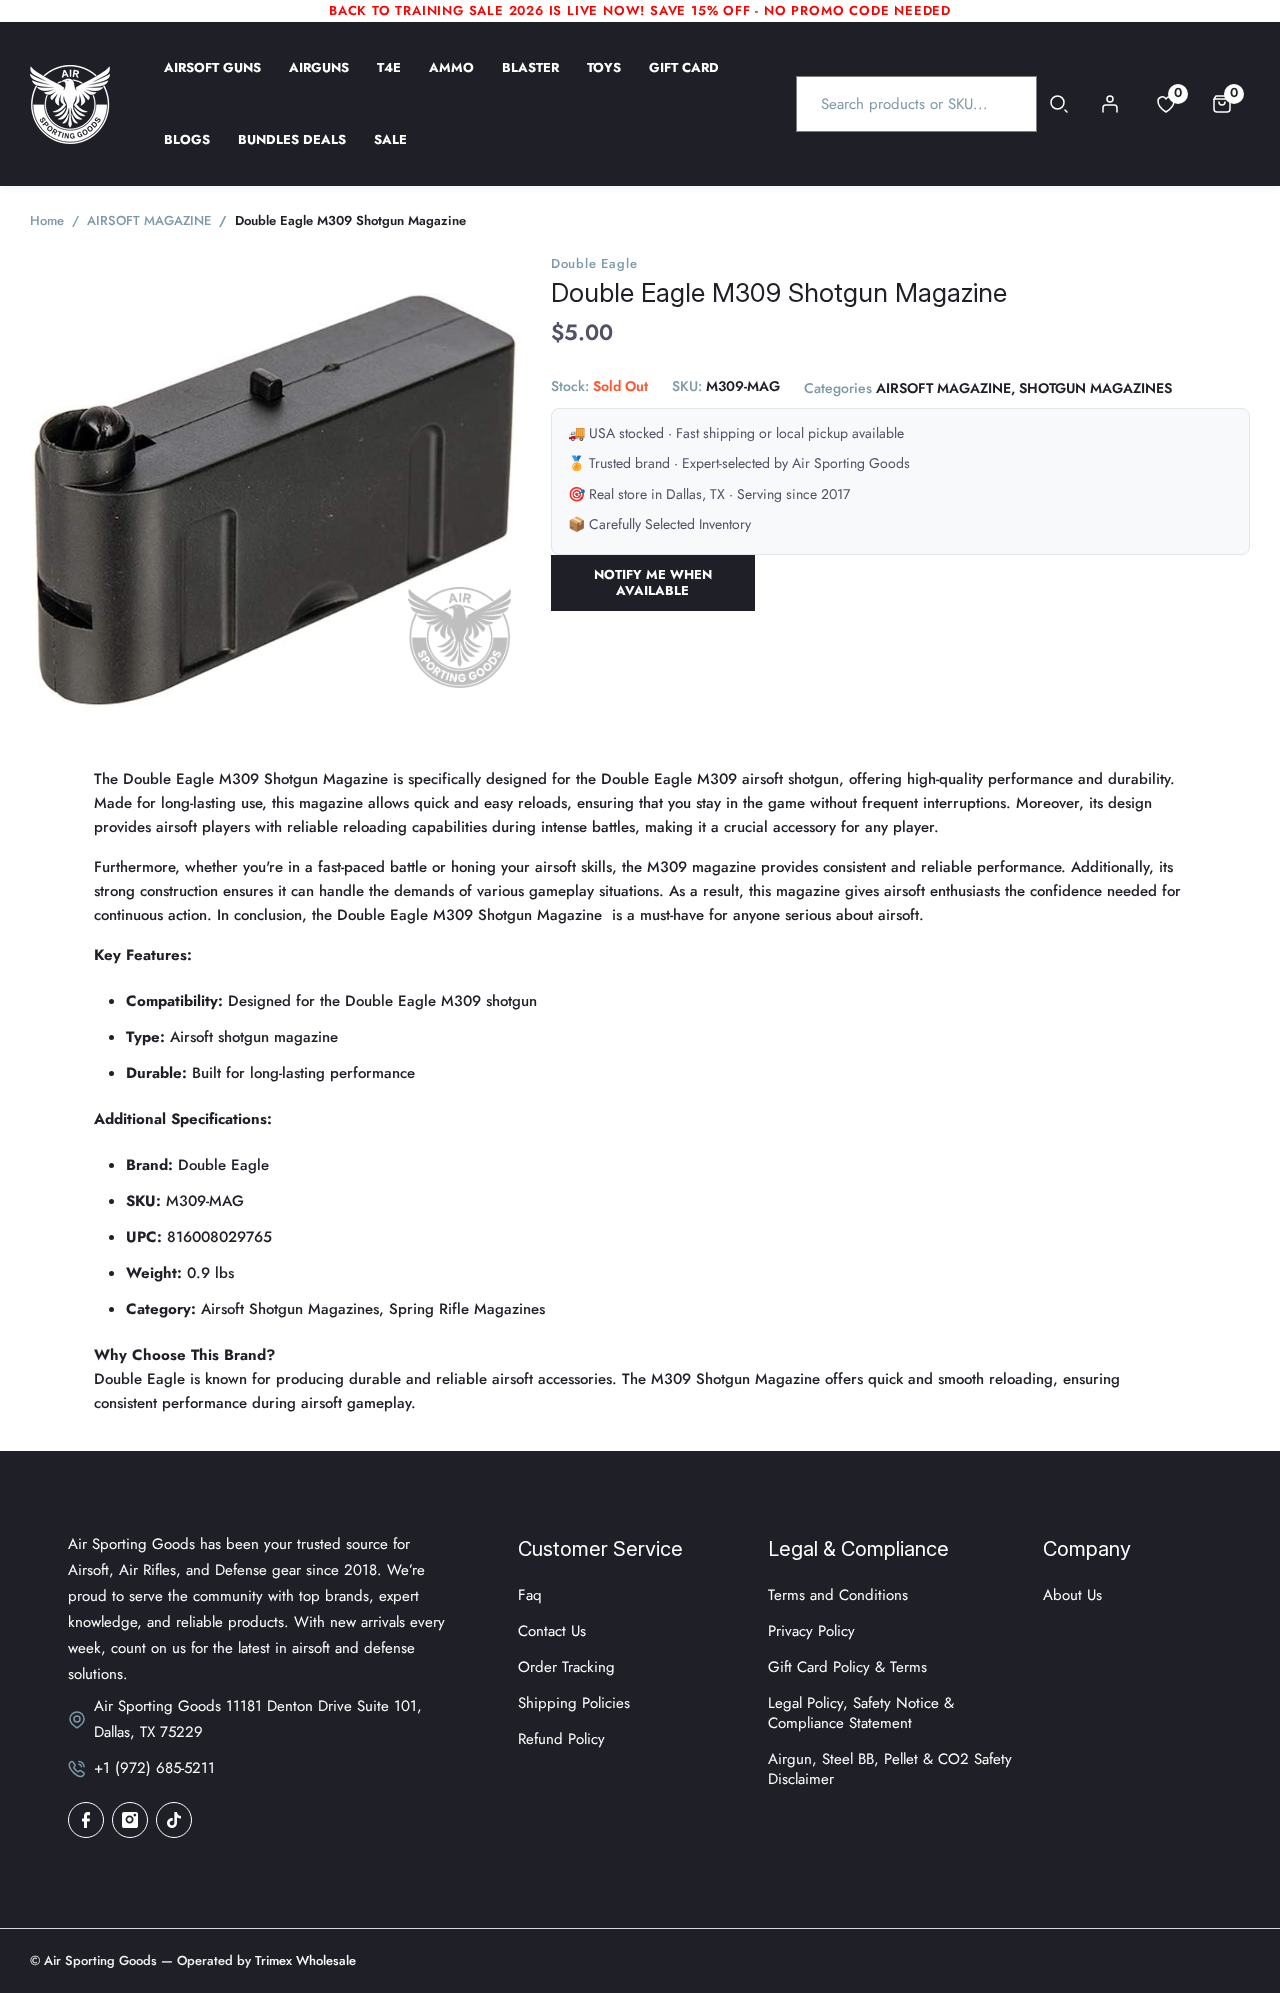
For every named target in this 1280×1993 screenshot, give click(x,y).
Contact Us (552, 1631)
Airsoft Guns (212, 81)
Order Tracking (566, 1667)
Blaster (530, 81)
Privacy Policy (811, 1631)
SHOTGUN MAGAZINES (1095, 389)
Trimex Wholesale (303, 1960)
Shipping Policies (574, 1703)
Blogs (187, 153)
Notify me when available (653, 582)
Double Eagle (594, 263)
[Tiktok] (174, 1820)
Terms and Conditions (838, 1595)
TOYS (604, 81)
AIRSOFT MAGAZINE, (945, 389)
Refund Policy (561, 1739)
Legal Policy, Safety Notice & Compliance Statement (861, 1713)
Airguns (319, 81)
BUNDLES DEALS (292, 153)
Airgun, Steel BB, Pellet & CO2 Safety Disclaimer (890, 1769)
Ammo (451, 81)
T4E (389, 81)
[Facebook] (86, 1820)
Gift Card (684, 81)
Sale (390, 153)
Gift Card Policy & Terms (847, 1667)
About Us (1072, 1595)
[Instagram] (130, 1820)
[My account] (1110, 104)
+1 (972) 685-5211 (154, 1768)
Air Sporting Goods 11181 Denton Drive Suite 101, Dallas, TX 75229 (258, 1719)
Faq (530, 1595)
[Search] (1059, 104)
